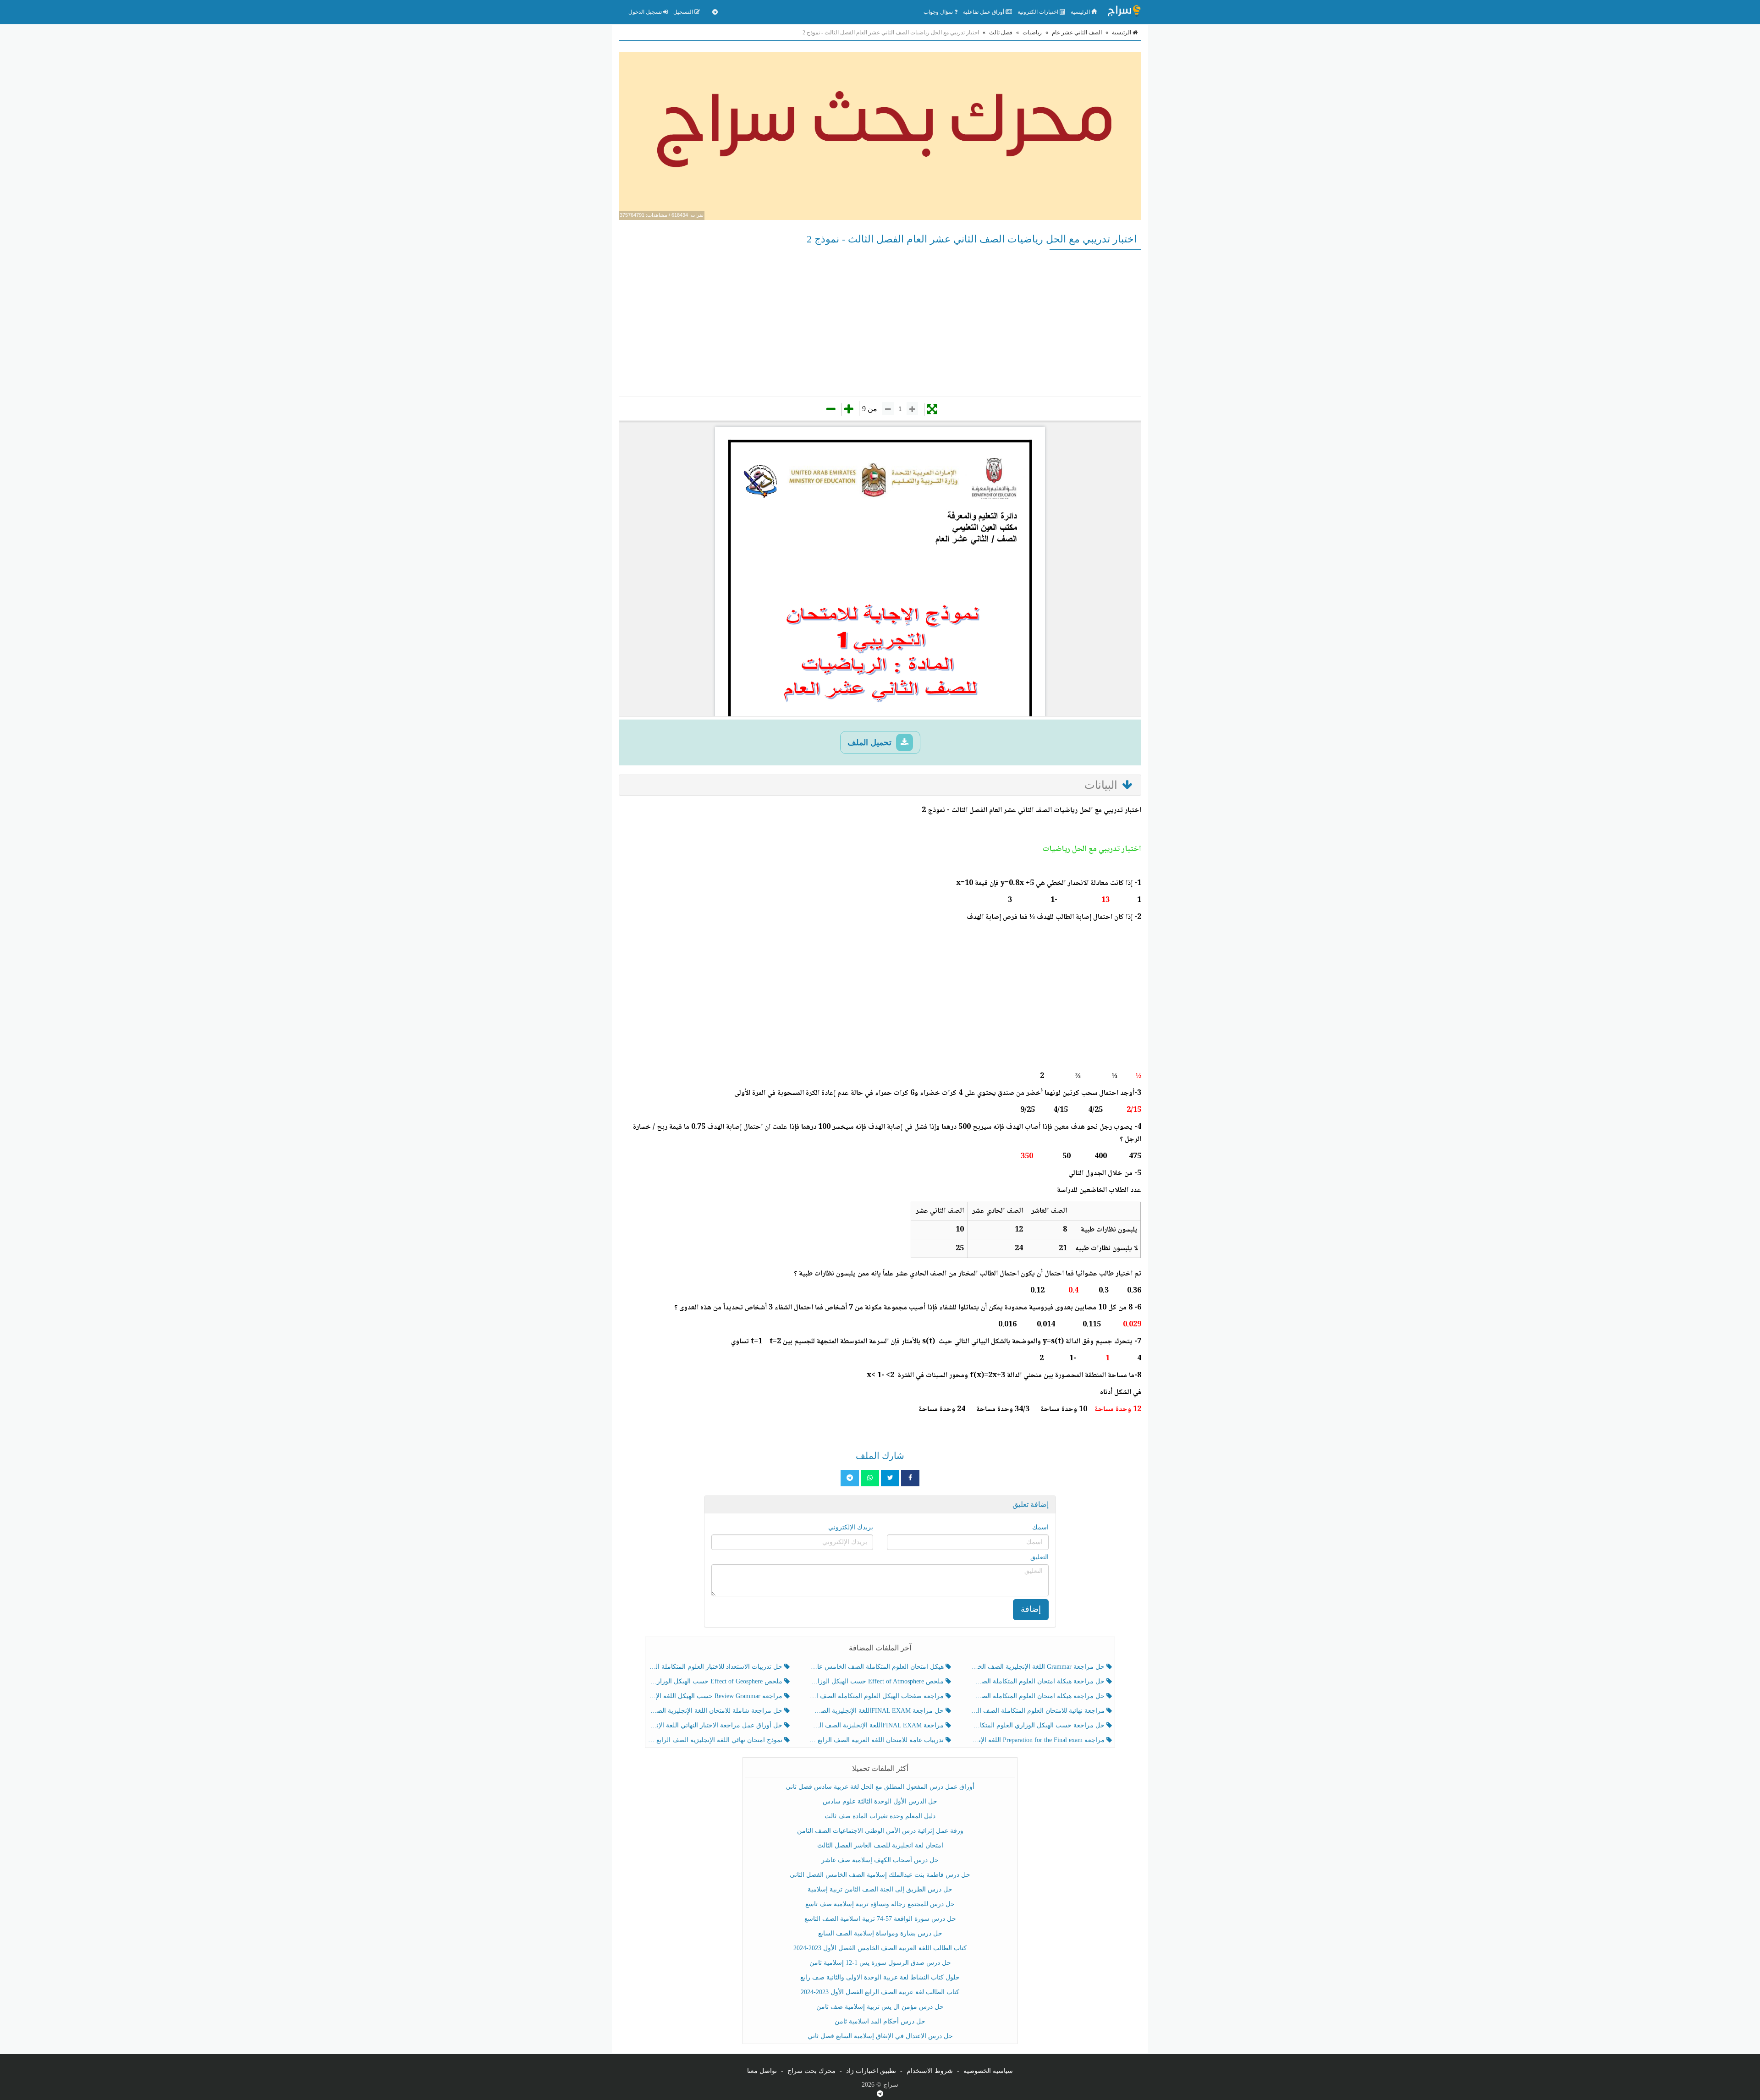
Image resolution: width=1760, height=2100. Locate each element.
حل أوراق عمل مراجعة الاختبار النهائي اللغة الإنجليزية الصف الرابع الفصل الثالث (716, 1725)
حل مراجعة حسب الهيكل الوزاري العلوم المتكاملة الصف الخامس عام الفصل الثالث (1038, 1725)
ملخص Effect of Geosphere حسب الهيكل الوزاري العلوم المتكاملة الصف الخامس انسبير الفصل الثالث (716, 1681)
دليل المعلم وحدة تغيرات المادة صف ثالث (880, 1816)
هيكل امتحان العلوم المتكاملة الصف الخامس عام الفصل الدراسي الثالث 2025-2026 (877, 1667)
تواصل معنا (762, 2071)
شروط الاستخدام (930, 2071)
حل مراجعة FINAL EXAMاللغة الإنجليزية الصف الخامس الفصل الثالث (877, 1711)
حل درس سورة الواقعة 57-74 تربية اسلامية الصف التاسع (880, 1919)
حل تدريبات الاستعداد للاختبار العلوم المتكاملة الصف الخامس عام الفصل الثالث (716, 1667)
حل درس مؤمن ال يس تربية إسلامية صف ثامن (880, 2007)
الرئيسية (1081, 12)
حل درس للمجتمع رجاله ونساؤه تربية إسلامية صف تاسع (880, 1904)
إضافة (1031, 1609)
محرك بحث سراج (811, 2071)
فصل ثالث (1001, 33)
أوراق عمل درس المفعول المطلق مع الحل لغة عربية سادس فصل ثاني (880, 1787)
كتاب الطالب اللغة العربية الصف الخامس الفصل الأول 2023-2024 (880, 1948)
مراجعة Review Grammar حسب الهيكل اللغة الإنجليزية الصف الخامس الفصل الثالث (716, 1696)
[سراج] (1124, 12)
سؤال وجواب (939, 12)
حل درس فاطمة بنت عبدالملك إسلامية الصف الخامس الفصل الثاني (880, 1875)
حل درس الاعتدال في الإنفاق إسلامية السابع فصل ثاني (880, 2036)
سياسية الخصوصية (988, 2071)
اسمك (1040, 1527)
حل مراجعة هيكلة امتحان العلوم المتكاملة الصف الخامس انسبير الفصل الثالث (1038, 1681)
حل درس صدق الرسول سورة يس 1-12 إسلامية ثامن (880, 1963)
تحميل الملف (871, 742)
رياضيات (1032, 33)
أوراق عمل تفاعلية (984, 12)
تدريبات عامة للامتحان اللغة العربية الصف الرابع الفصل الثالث (877, 1740)
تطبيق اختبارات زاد (871, 2071)
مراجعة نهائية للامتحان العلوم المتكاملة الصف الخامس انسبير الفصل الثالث (1038, 1711)
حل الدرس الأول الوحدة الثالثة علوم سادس (880, 1801)
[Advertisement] (880, 323)
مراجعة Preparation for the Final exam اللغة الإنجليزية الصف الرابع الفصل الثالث (1038, 1740)
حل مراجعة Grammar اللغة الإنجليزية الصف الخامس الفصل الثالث (1038, 1667)
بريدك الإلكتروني (851, 1527)
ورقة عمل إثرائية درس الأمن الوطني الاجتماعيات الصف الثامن (880, 1831)
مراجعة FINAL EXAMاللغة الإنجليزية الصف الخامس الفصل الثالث (877, 1725)
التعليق (1039, 1557)
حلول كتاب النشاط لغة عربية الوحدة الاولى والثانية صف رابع (880, 1977)
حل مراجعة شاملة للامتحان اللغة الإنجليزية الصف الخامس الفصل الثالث (716, 1711)
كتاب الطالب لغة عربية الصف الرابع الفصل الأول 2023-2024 (880, 1992)
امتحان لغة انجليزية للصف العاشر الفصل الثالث (880, 1845)
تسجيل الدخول (646, 12)
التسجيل (684, 12)
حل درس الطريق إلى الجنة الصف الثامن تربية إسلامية (880, 1889)
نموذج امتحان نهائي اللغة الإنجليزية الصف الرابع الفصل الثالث (716, 1740)
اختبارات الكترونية (1039, 12)
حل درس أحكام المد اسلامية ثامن (880, 2021)
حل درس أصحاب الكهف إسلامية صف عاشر (880, 1860)
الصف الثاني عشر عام (1077, 33)
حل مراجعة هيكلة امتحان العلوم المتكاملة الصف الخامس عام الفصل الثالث (1038, 1696)
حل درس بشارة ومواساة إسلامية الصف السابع (880, 1933)
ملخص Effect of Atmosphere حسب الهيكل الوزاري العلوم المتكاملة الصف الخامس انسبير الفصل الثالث (877, 1681)
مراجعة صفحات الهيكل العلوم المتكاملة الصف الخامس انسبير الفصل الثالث (877, 1696)
